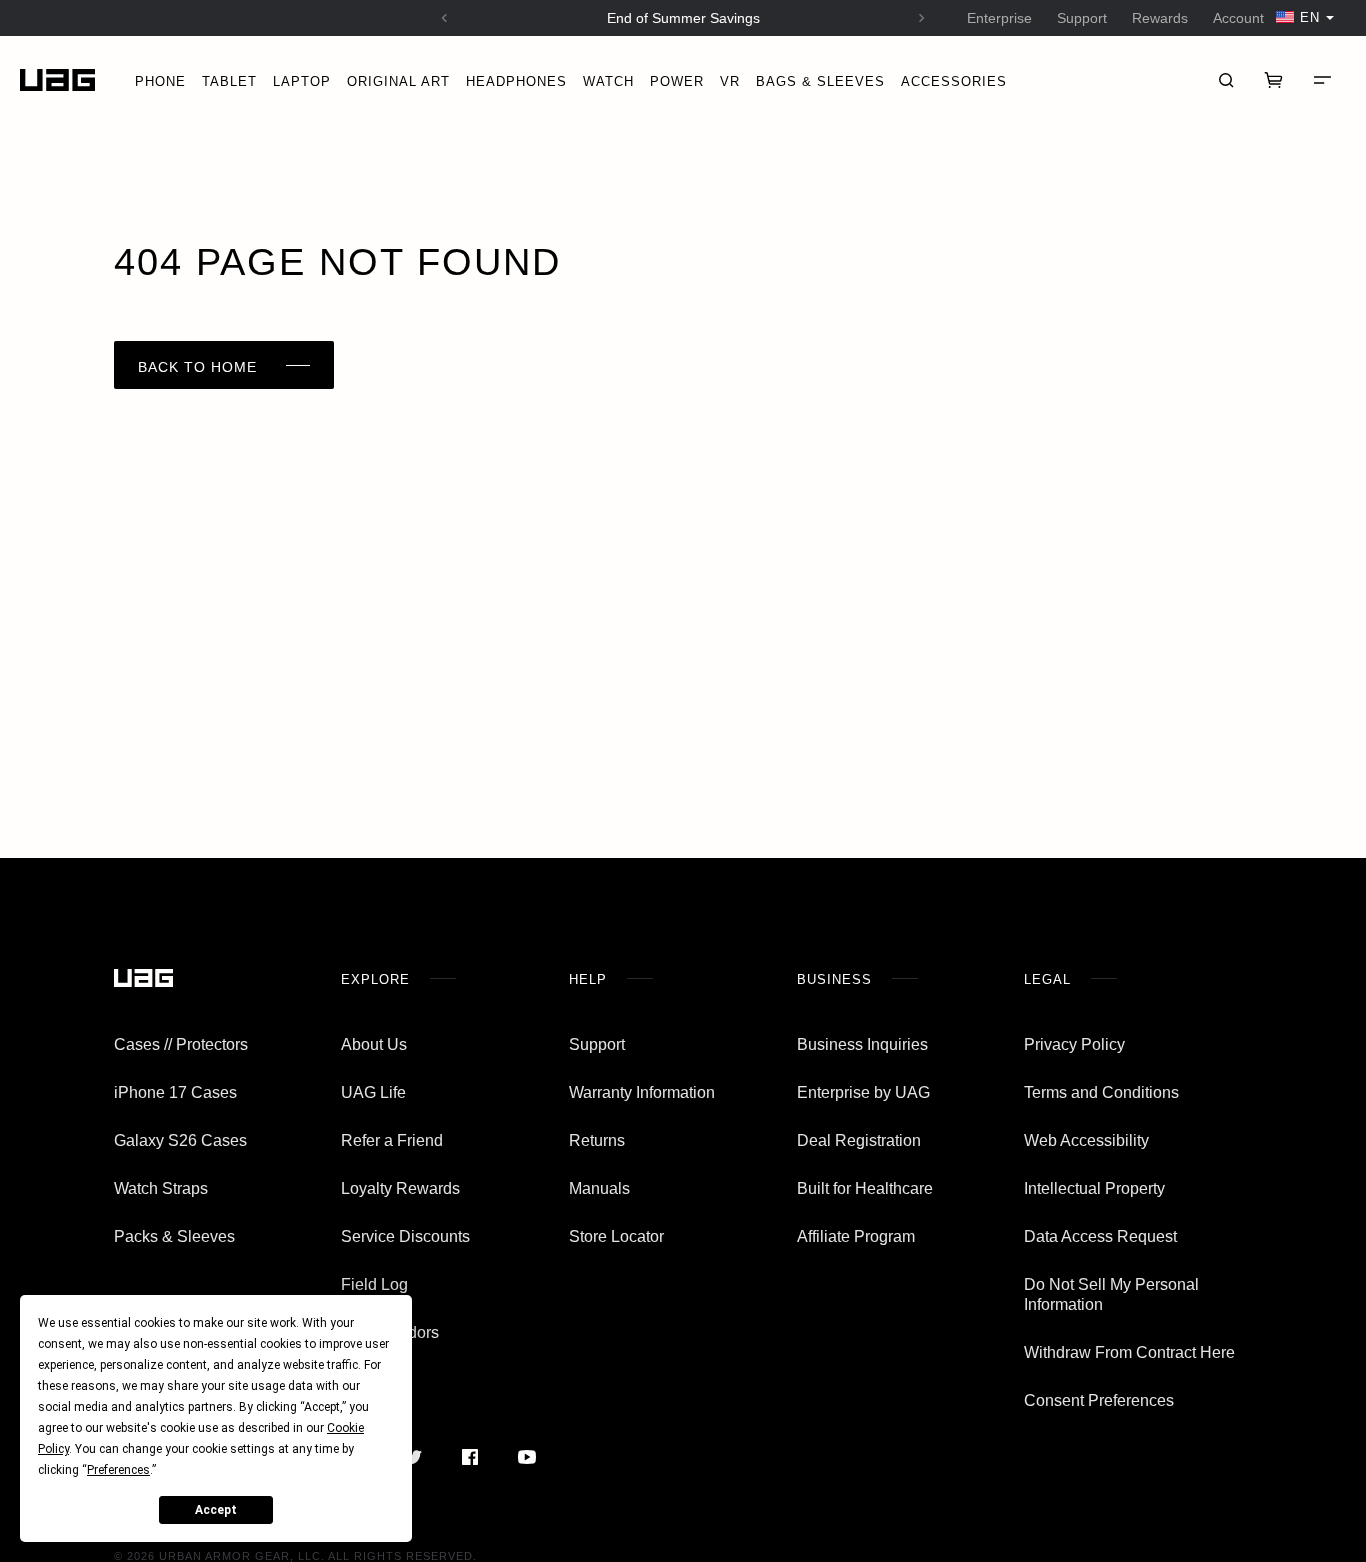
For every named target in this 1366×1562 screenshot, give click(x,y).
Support (1082, 18)
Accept (216, 1510)
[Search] (1226, 80)
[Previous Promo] (444, 18)
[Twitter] (412, 1457)
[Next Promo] (921, 18)
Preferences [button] (118, 1470)
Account (1238, 18)
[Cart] (1274, 80)
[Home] (57, 80)
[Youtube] (526, 1457)
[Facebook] (469, 1457)
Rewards (1160, 18)
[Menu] (1322, 80)
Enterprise (999, 18)
